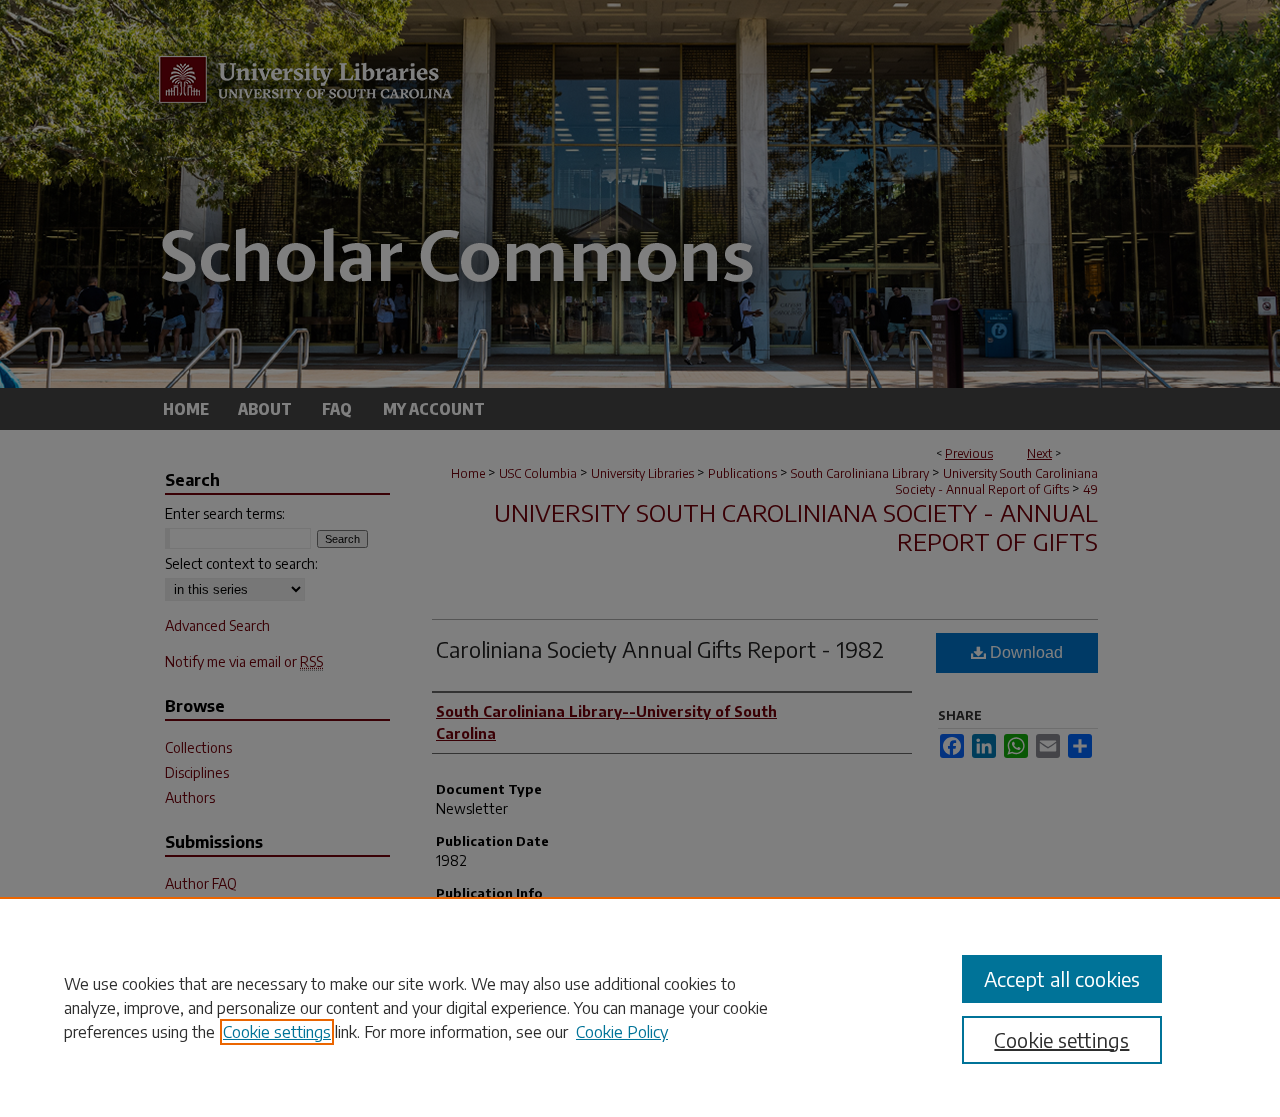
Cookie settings (277, 1032)
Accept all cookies (1062, 978)
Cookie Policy (622, 1032)
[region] (640, 1007)
